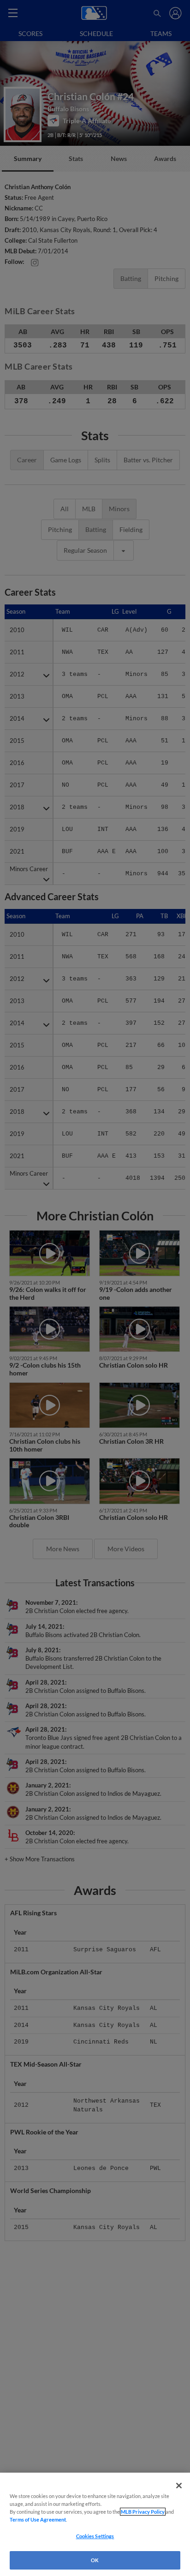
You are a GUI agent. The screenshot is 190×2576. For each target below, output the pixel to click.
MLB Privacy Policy (143, 2512)
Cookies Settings (95, 2536)
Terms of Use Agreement (38, 2519)
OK (95, 2560)
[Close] (179, 2486)
